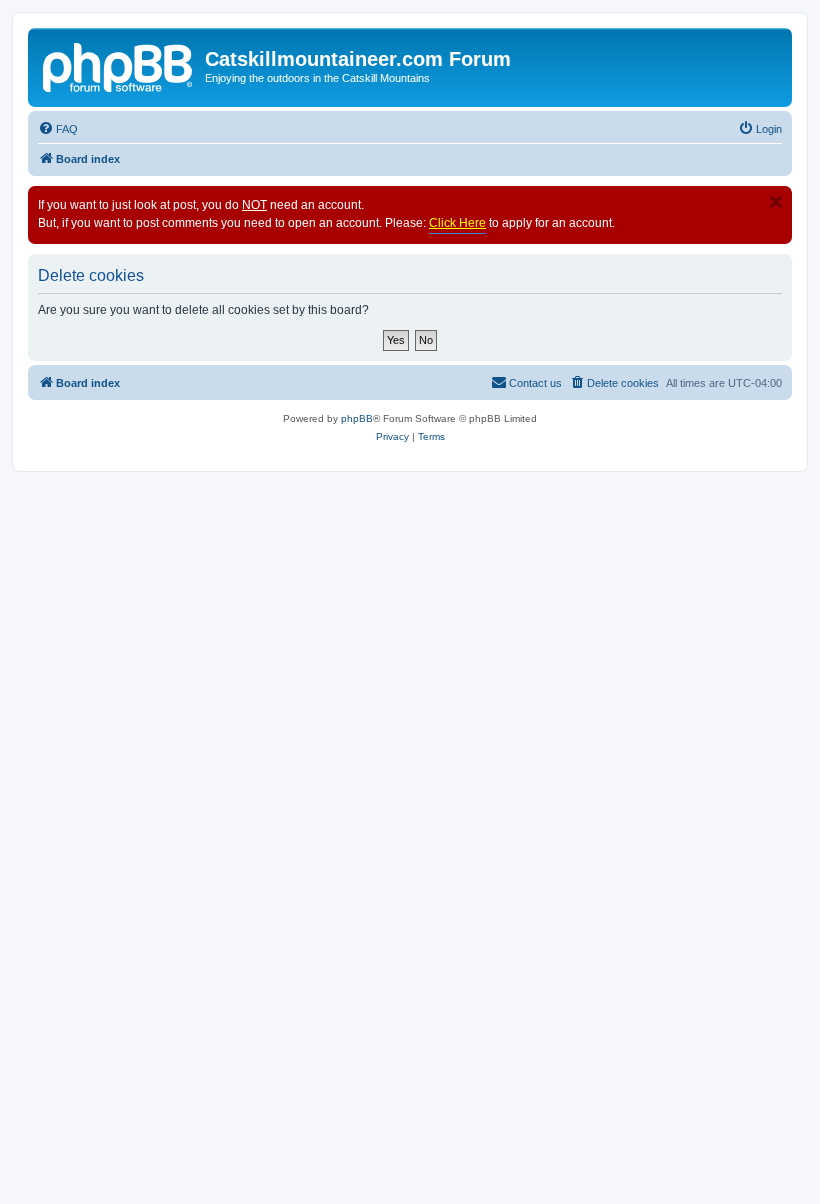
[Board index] (119, 65)
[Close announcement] (776, 202)
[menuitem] (58, 129)
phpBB (357, 418)
